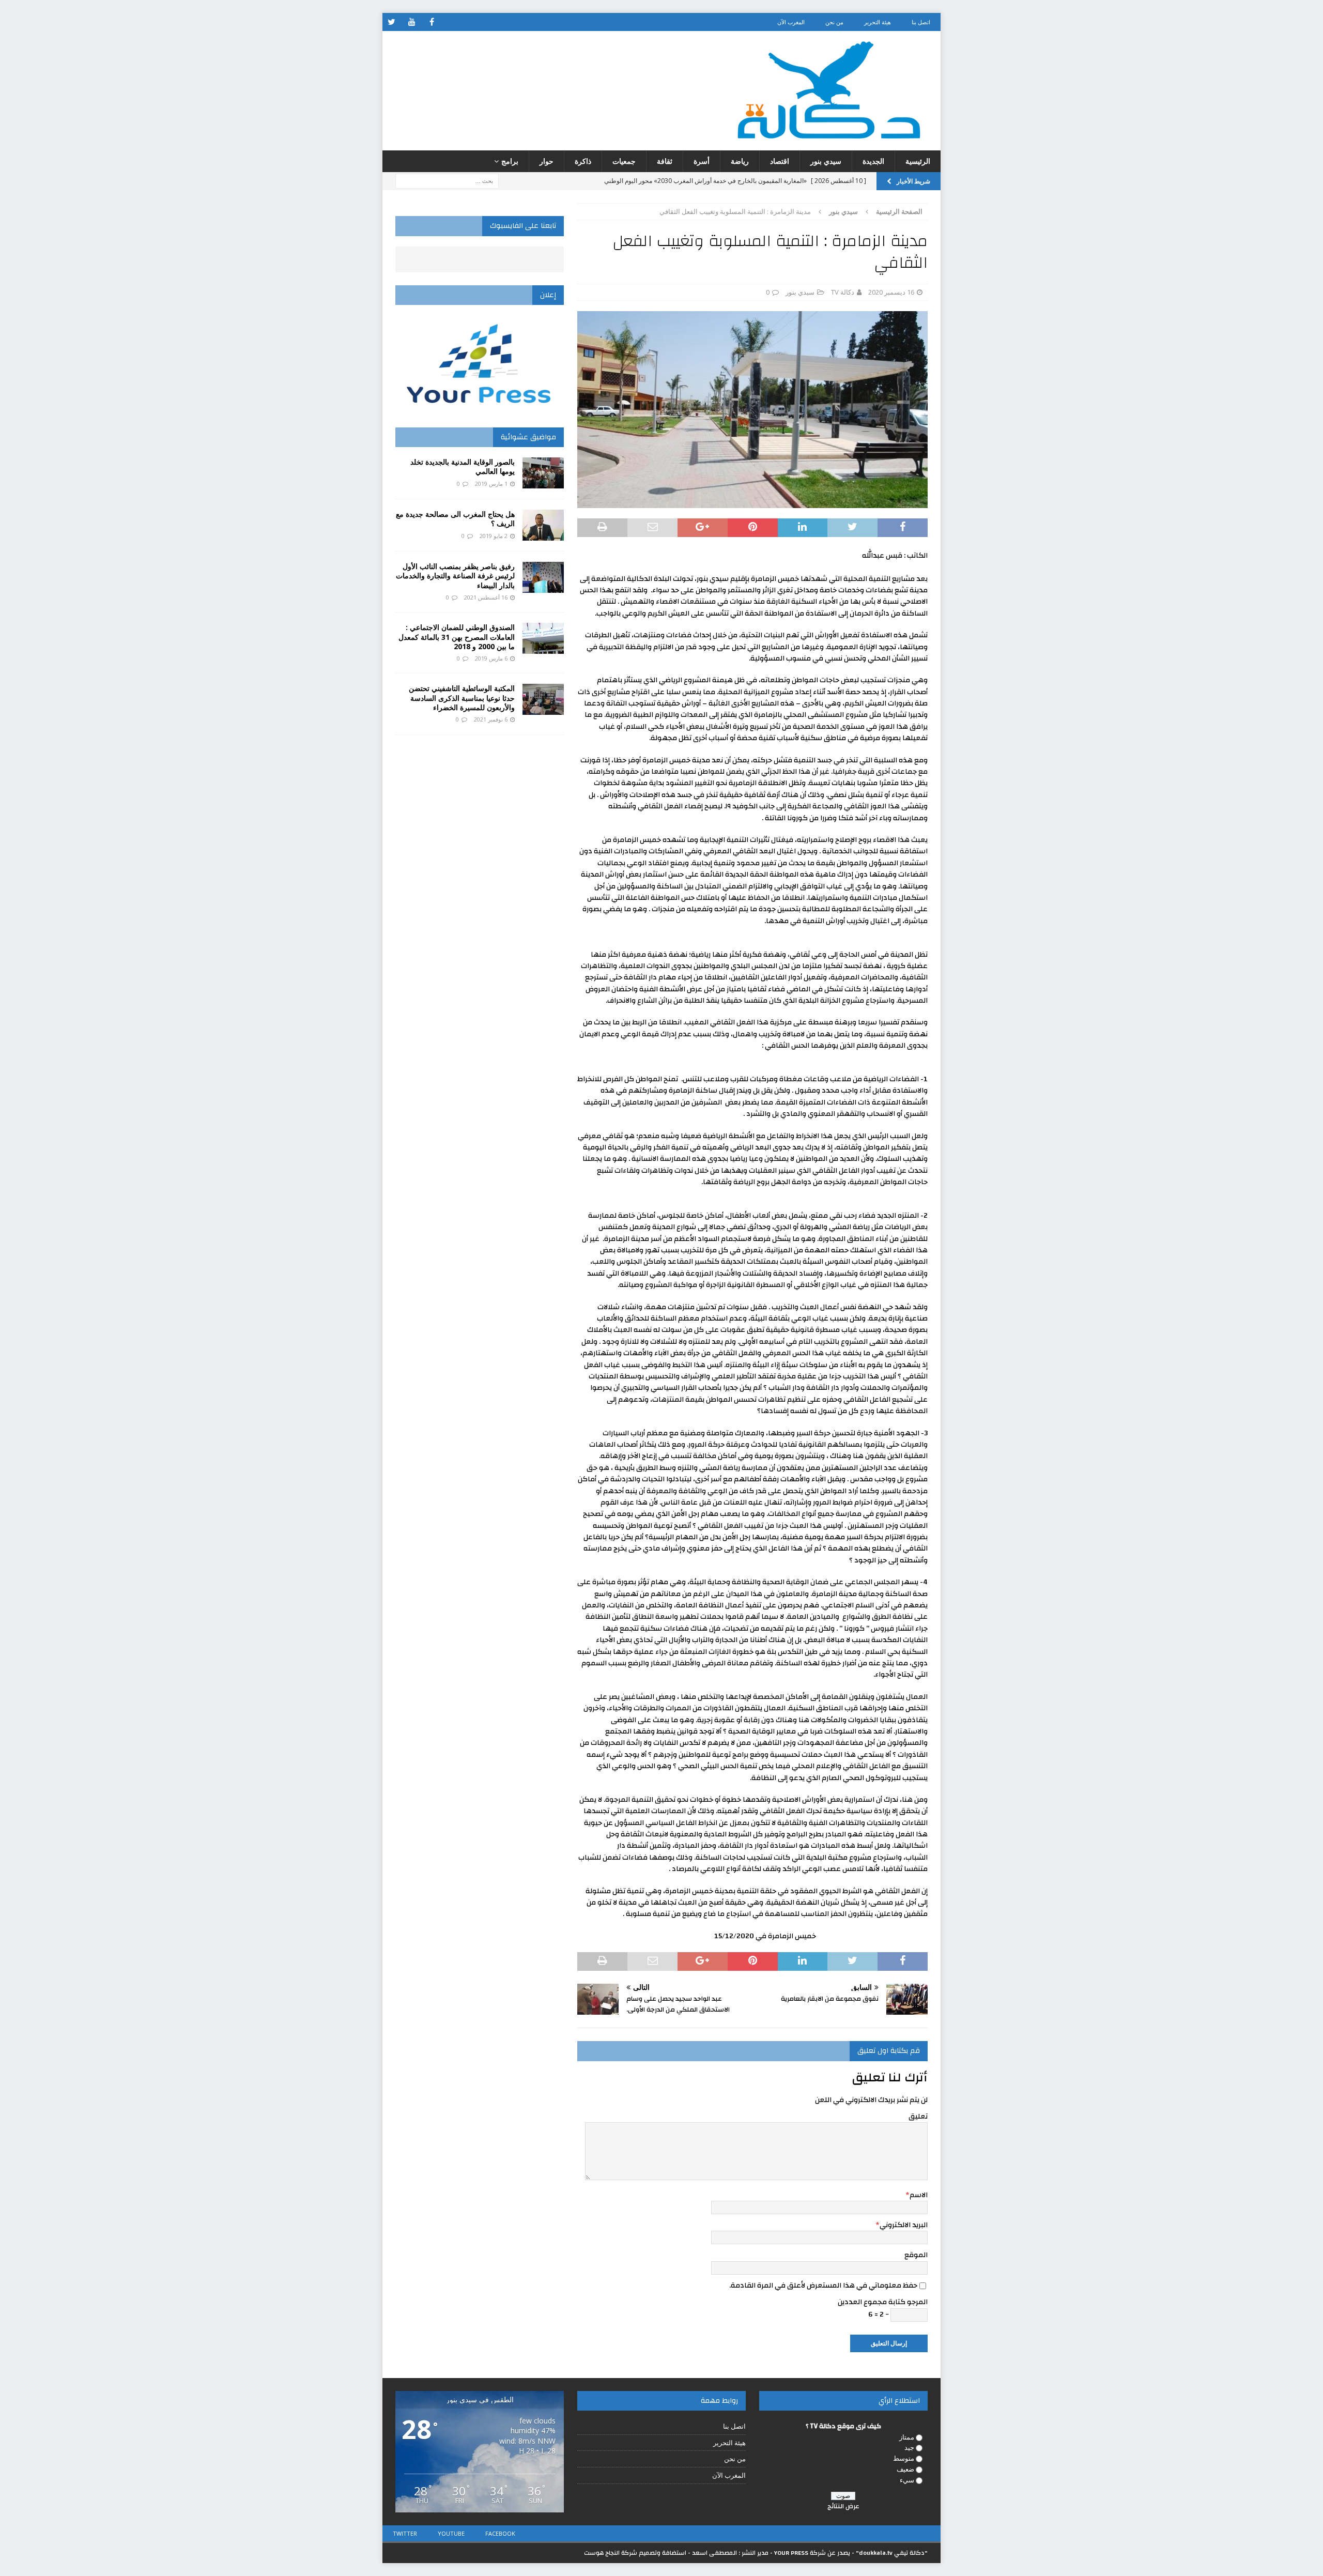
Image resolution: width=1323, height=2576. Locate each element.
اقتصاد (780, 161)
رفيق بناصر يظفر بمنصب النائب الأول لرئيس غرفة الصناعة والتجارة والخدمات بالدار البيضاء (455, 576)
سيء (907, 2480)
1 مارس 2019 (491, 484)
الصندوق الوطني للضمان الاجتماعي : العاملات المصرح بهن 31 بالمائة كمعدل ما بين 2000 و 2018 (457, 637)
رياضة (740, 161)
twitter (405, 2533)
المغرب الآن (791, 22)
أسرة (702, 161)
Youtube (451, 2533)
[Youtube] (412, 22)
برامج (510, 161)
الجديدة (873, 161)
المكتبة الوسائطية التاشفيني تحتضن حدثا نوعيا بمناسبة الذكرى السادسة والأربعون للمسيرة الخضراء (462, 697)
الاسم (919, 2195)
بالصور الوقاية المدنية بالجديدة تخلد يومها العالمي (463, 466)
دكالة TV (843, 292)
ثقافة (665, 161)
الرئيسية (918, 161)
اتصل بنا (921, 22)
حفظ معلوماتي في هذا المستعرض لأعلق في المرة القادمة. (823, 2286)
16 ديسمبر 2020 (891, 292)
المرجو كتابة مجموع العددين (883, 2302)
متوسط (904, 2458)
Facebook (500, 2533)
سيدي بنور (826, 161)
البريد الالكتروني (904, 2225)
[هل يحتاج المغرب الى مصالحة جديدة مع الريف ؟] (543, 525)
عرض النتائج (843, 2506)
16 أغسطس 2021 (486, 597)
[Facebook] (432, 22)
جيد (909, 2447)
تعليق (918, 2117)
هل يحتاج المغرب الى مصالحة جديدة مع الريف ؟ (455, 519)
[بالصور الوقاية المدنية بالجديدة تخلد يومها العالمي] (543, 473)
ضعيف (905, 2469)
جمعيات (624, 161)
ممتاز (907, 2437)
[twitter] (391, 22)
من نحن (834, 22)
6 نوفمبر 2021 (491, 719)
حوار (547, 161)
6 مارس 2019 (491, 658)
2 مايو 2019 (494, 536)
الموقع (916, 2255)
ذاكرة (583, 161)
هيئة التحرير (878, 22)
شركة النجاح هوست (611, 2553)
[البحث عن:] (447, 181)
